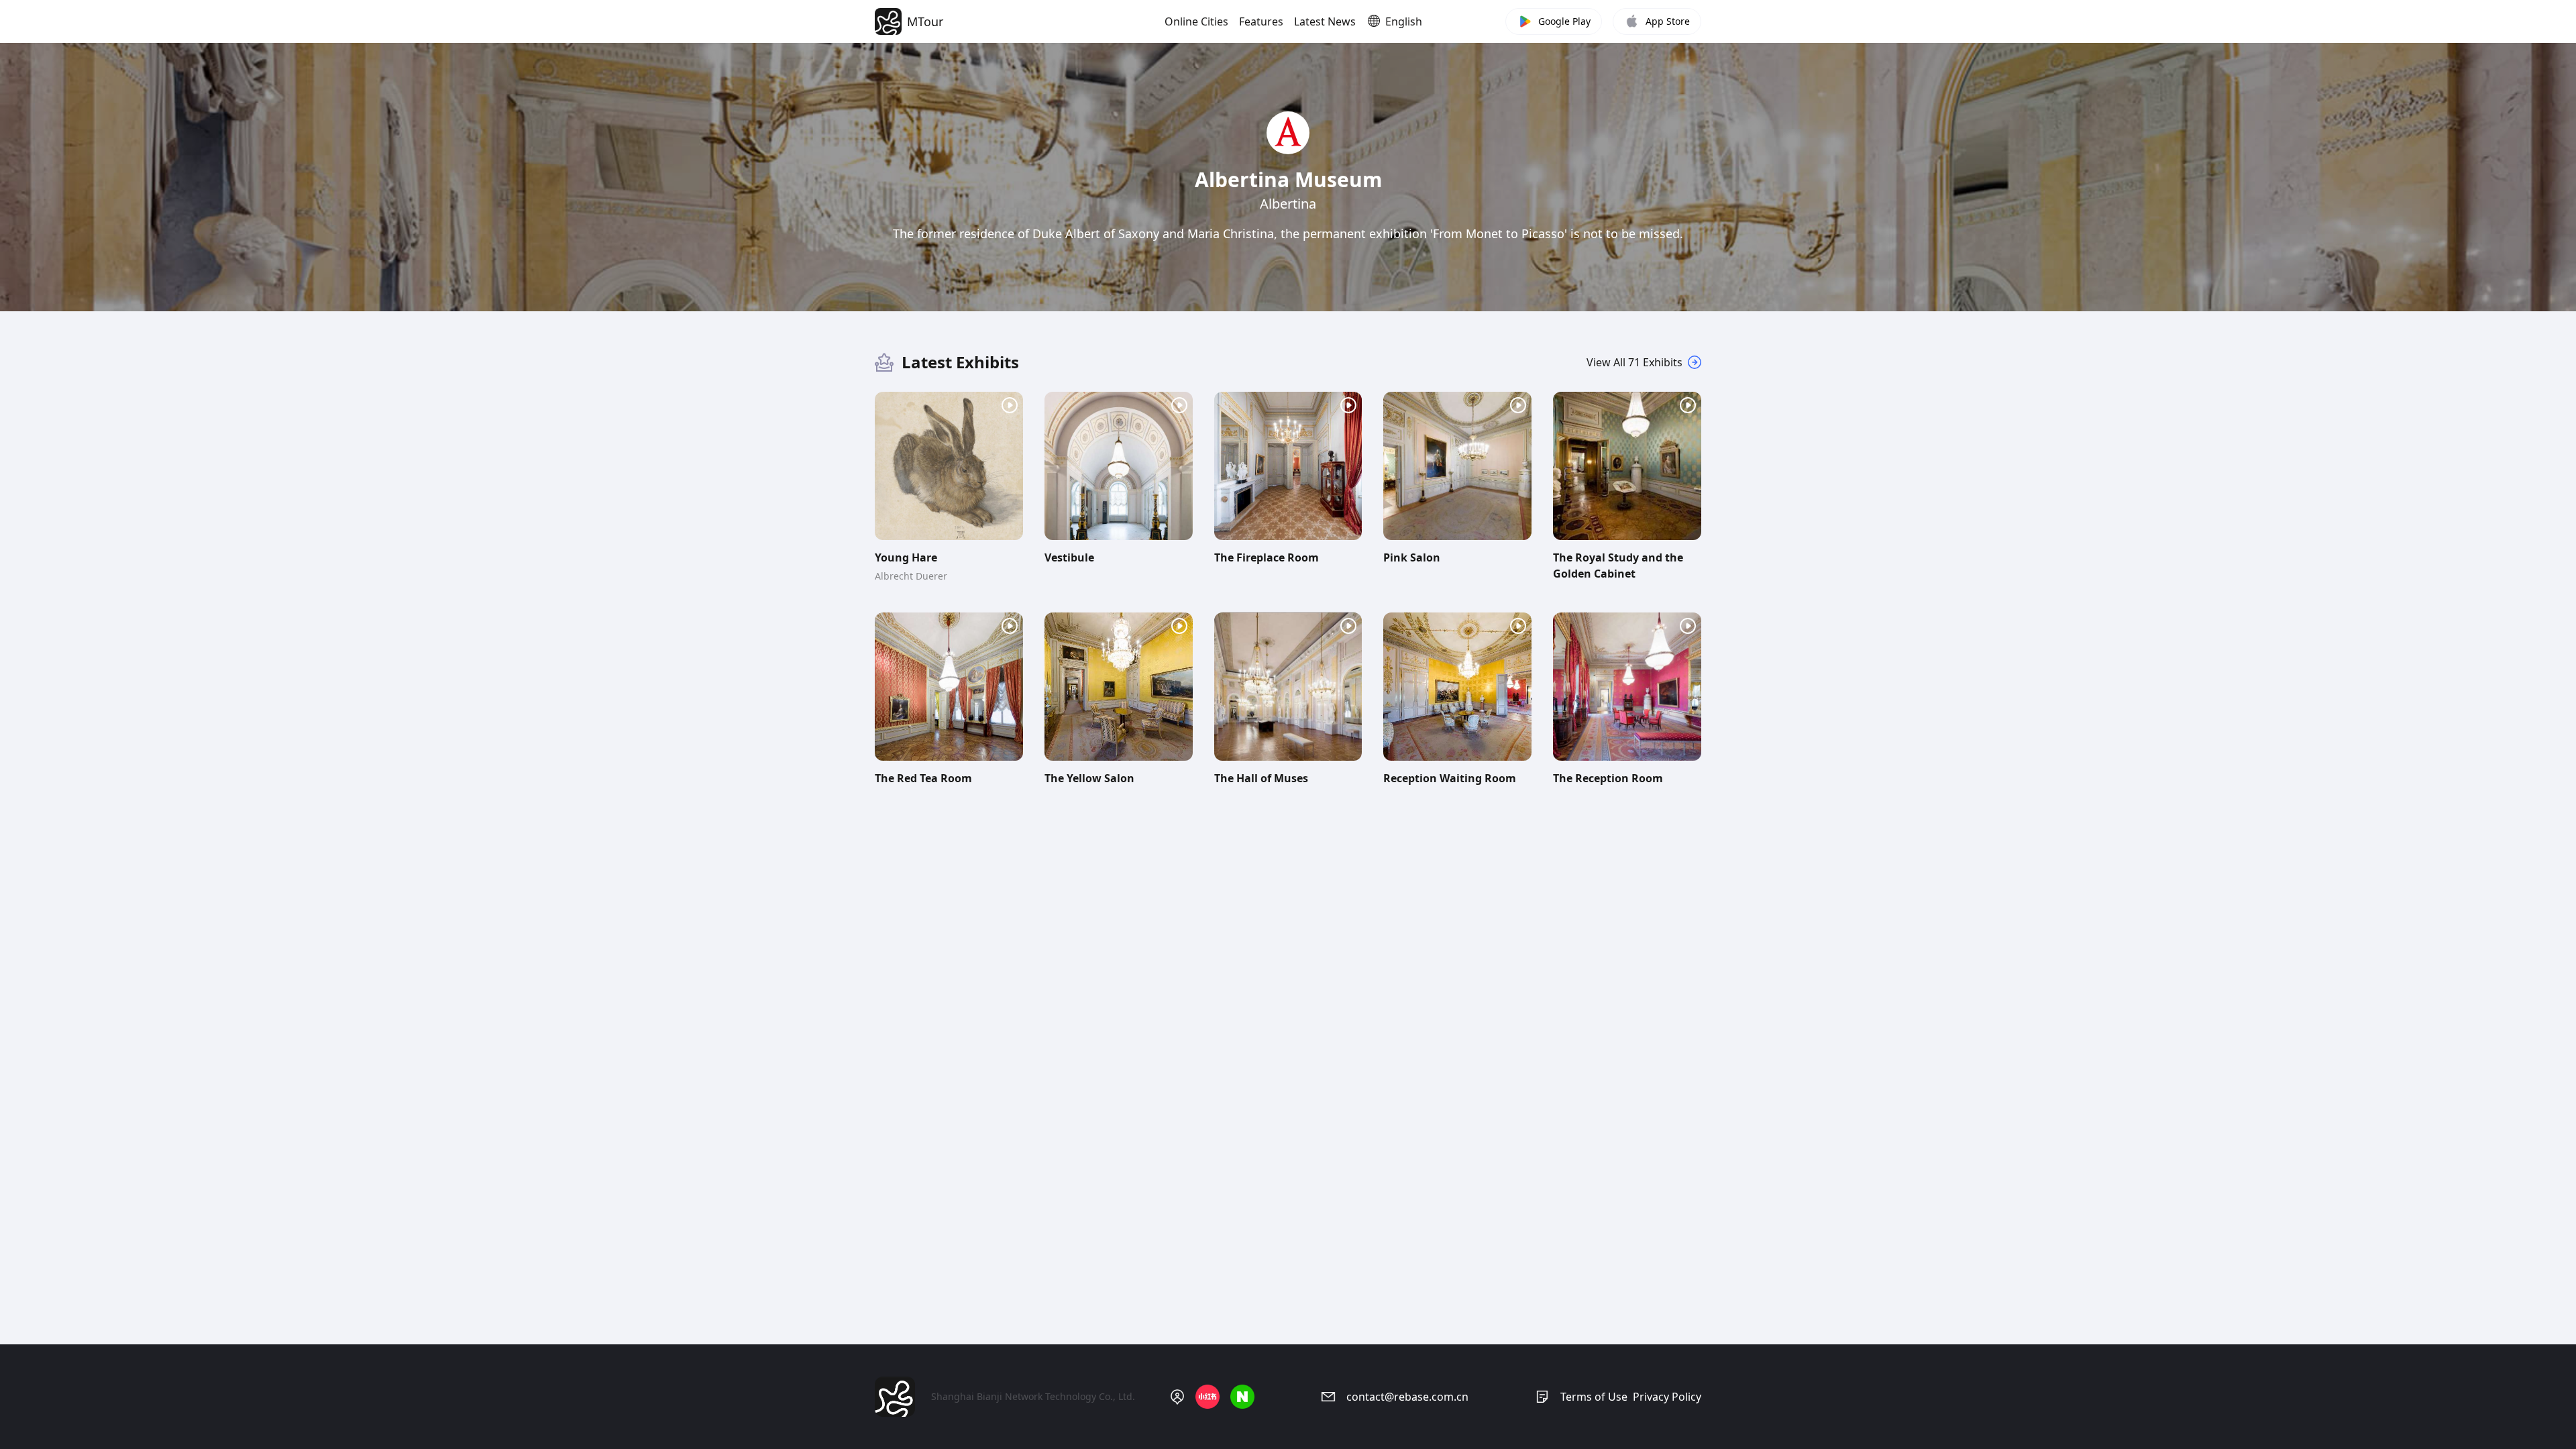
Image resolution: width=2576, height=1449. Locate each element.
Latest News (1325, 21)
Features (1261, 21)
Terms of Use (1594, 1397)
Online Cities (1196, 21)
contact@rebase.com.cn (1407, 1397)
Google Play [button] (1564, 21)
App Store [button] (1668, 21)
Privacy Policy (1667, 1397)
